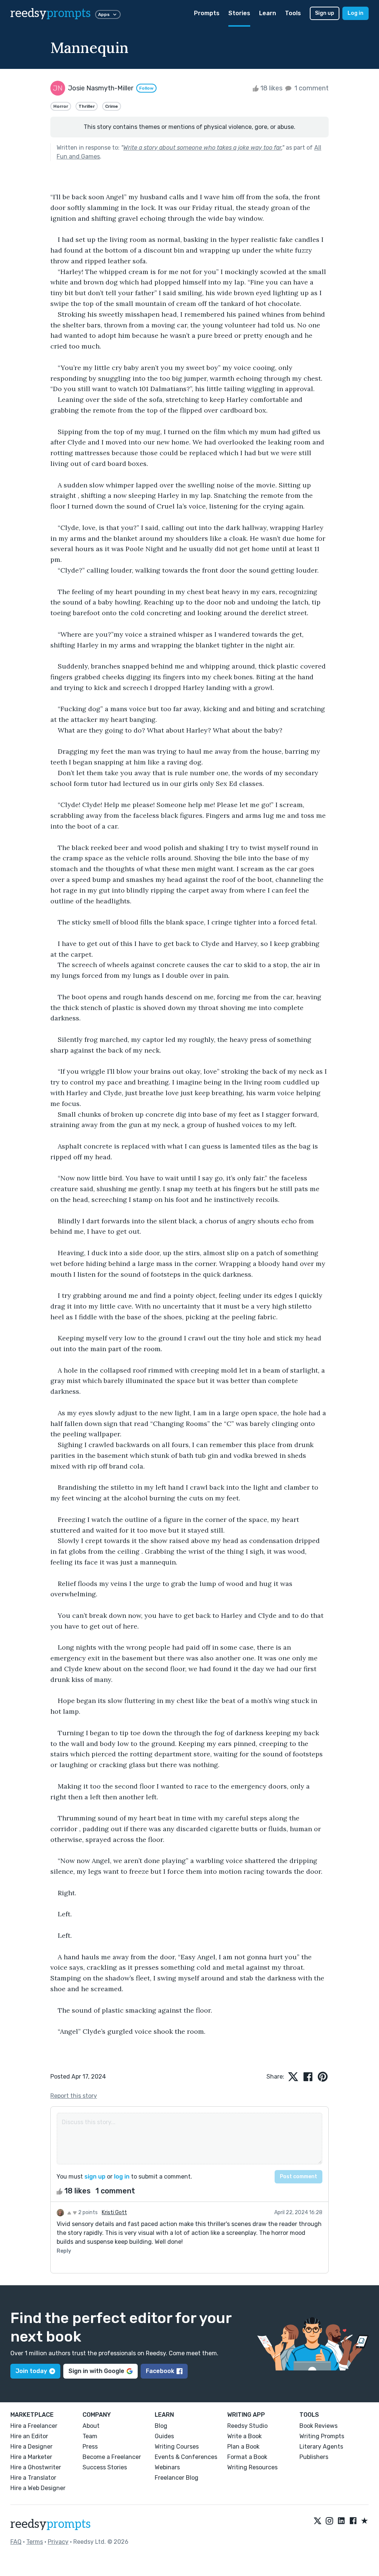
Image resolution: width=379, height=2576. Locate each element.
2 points (87, 2212)
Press (90, 2447)
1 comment (311, 88)
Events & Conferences (186, 2457)
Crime (112, 106)
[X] (318, 2521)
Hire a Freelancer (34, 2426)
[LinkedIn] (341, 2521)
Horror (61, 106)
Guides (164, 2436)
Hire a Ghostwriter (36, 2467)
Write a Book (244, 2436)
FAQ (16, 2542)
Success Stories (105, 2467)
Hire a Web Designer (38, 2488)
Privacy (58, 2542)
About (91, 2426)
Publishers (314, 2457)
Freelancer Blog (177, 2478)
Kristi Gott (114, 2212)
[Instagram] (329, 2521)
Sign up (325, 13)
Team (90, 2436)
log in (122, 2177)
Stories (239, 13)
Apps (104, 14)
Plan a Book (243, 2447)
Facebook (160, 2371)
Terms (35, 2542)
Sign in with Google (96, 2371)
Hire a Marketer (31, 2457)
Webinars (167, 2467)
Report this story (74, 2096)
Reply (64, 2251)
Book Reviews (318, 2426)
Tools (293, 13)
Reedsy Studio (247, 2426)
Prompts (207, 13)
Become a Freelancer (112, 2457)
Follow (146, 88)
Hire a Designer (31, 2447)
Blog (161, 2426)
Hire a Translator (33, 2478)
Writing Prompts (322, 2436)
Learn (268, 13)
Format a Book (247, 2457)
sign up (95, 2177)
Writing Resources (252, 2467)
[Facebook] (353, 2521)
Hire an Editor (29, 2436)
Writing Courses (177, 2447)
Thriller (87, 106)
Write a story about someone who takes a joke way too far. (203, 148)
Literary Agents (321, 2447)
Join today (31, 2371)
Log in (355, 13)
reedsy (51, 13)
